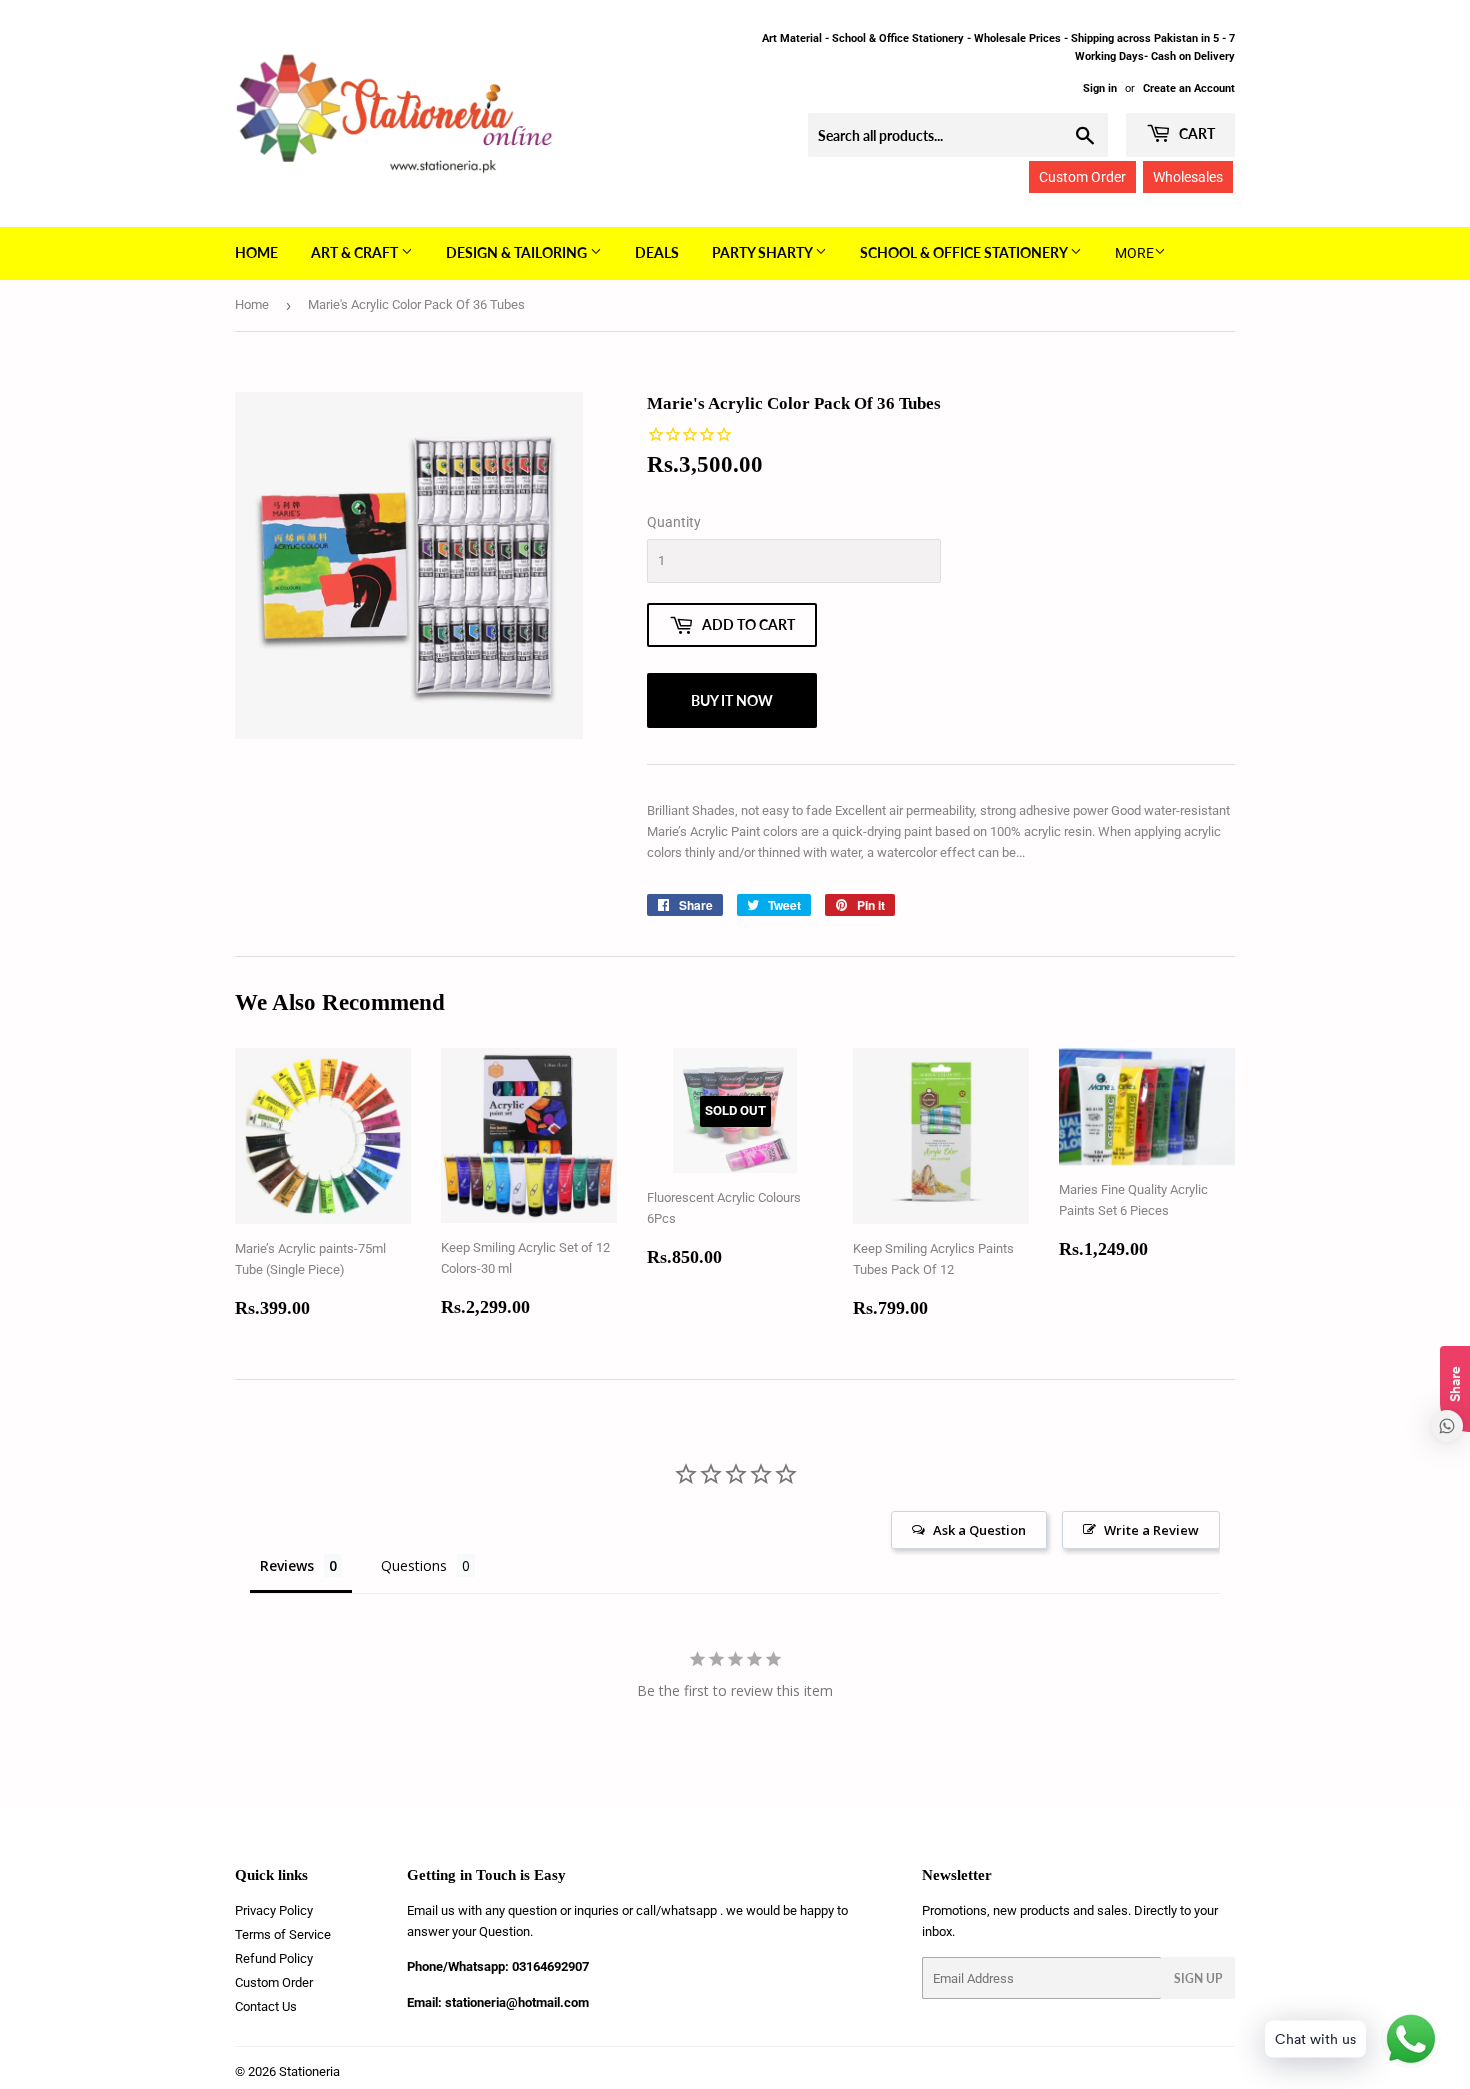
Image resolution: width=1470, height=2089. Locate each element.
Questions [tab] (414, 1565)
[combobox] (958, 135)
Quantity (674, 522)
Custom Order (1082, 177)
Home (256, 252)
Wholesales (1188, 177)
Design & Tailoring (518, 252)
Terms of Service (283, 1934)
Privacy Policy (274, 1910)
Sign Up (1198, 1978)
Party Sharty (763, 252)
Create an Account (1189, 88)
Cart (1195, 133)
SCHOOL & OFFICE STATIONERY (965, 252)
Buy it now (732, 700)
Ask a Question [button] (979, 1530)
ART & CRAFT (356, 252)
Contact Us (266, 2006)
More (1134, 253)
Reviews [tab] (287, 1565)
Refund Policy (274, 1958)
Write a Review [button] (1151, 1530)
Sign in (1100, 88)
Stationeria (309, 2071)
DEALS (657, 252)
